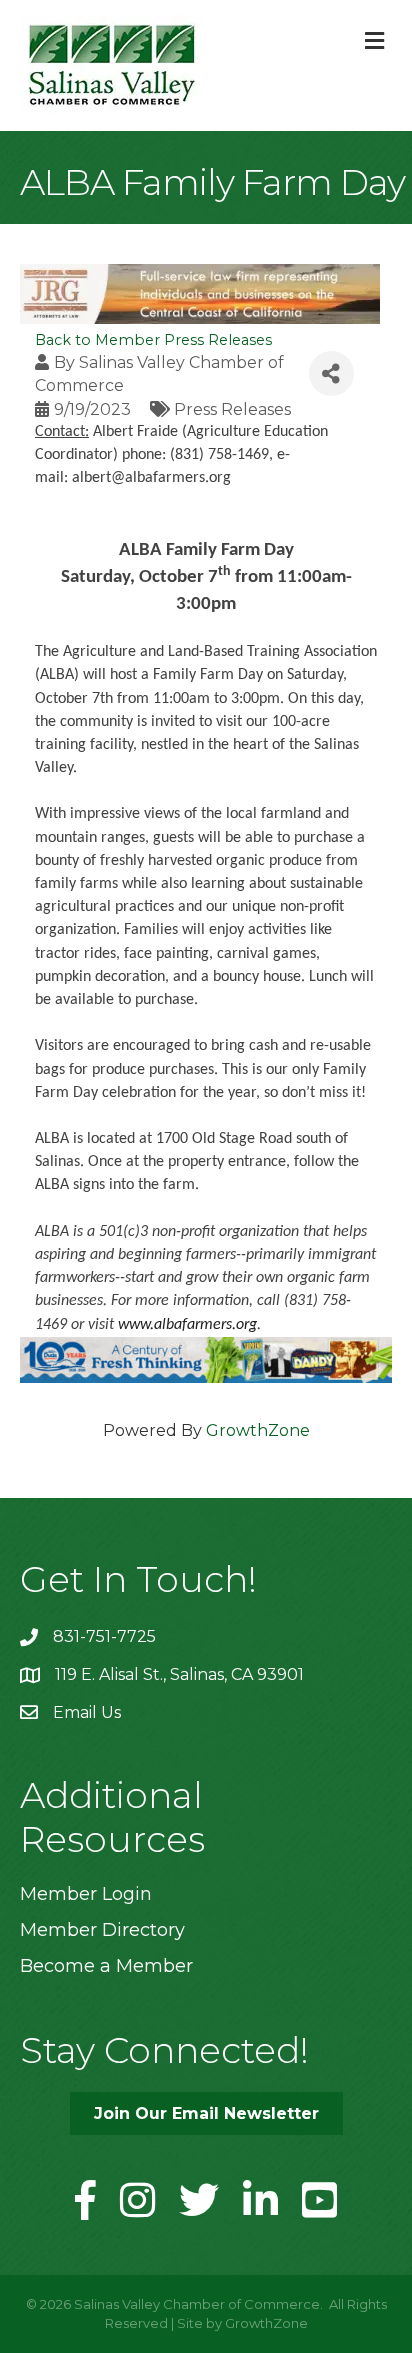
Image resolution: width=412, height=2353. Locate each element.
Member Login (86, 1894)
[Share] (331, 373)
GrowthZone (258, 1430)
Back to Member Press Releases (153, 340)
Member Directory (102, 1930)
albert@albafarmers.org (151, 478)
